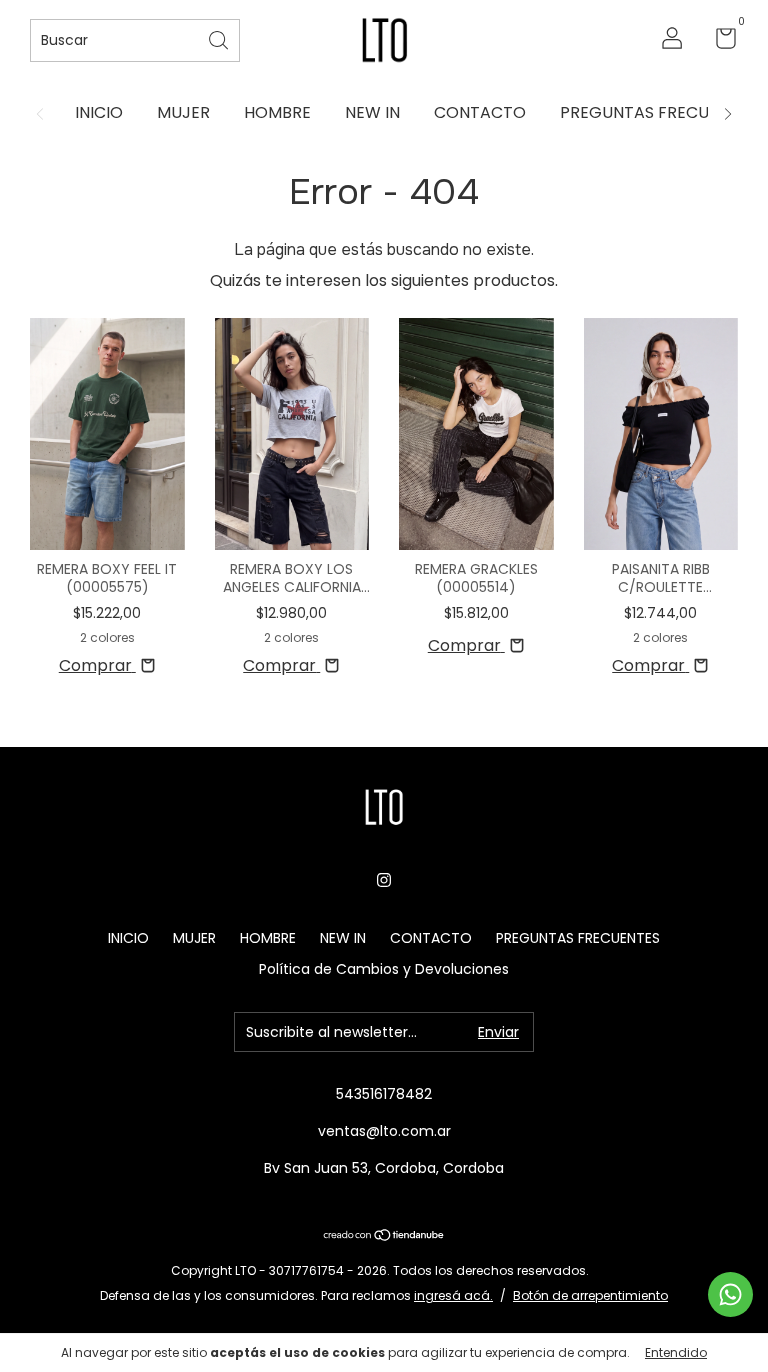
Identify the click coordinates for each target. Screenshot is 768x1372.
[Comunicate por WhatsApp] (730, 1294)
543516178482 (384, 1094)
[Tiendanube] (384, 1236)
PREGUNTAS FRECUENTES (658, 112)
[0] (718, 42)
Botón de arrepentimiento (590, 1295)
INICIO (99, 112)
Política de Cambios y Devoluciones (384, 969)
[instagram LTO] (384, 880)
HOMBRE (277, 112)
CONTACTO (480, 112)
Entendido (676, 1352)
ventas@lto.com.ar (384, 1131)
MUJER (183, 112)
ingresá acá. (453, 1295)
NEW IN (372, 112)
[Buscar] (220, 38)
